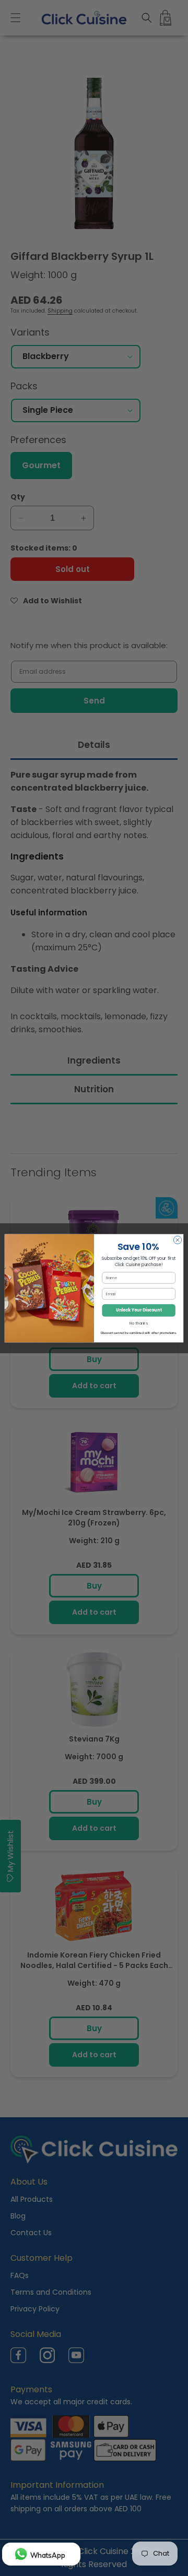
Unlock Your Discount (139, 1310)
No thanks (139, 1323)
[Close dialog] (177, 1240)
